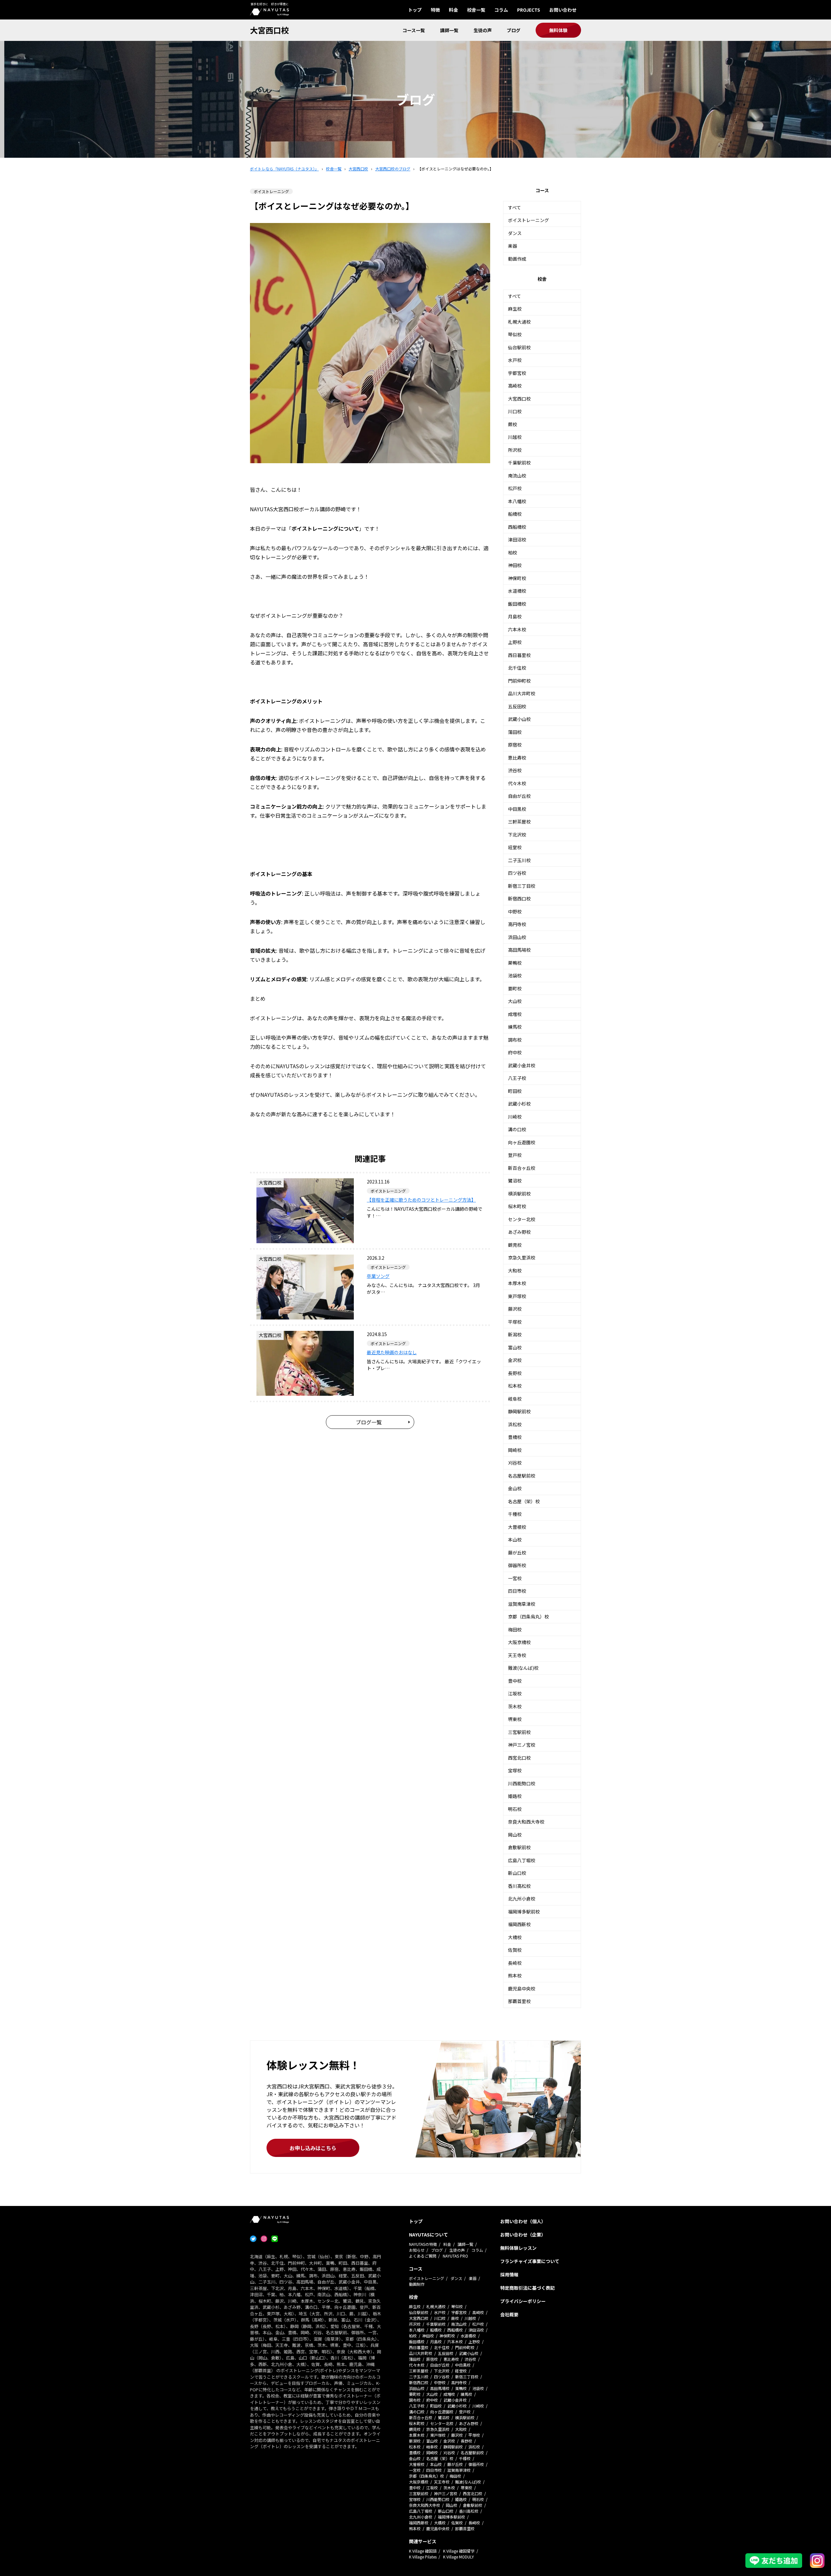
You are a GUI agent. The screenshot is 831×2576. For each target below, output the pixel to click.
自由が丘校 (519, 796)
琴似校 (515, 334)
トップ (415, 10)
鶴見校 (515, 1245)
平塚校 (515, 1322)
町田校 (515, 1091)
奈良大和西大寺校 (526, 1822)
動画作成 (517, 259)
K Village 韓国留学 (459, 2551)
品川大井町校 (522, 693)
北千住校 (517, 668)
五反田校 (517, 706)
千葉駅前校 (519, 463)
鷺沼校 (515, 1181)
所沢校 (515, 450)
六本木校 (517, 629)
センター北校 (522, 1219)
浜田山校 (517, 937)
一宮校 (515, 1578)
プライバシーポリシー (523, 2301)
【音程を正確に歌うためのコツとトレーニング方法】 (421, 1200)
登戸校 (515, 1155)
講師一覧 (449, 30)
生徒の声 (483, 30)
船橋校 (515, 514)
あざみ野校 (519, 1232)
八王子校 (517, 1078)
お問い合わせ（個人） (523, 2221)
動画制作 (417, 2284)
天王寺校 (517, 1655)
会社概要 (509, 2314)
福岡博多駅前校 (524, 1912)
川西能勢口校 (522, 1783)
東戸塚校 (517, 1296)
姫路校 (515, 1796)
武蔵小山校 (519, 719)
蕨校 (513, 424)
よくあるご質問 (423, 2256)
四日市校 (517, 1591)
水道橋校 (517, 591)
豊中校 (515, 1681)
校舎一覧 (476, 10)
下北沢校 (517, 835)
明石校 (515, 1809)
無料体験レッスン (518, 2248)
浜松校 (515, 1424)
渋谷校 (515, 770)
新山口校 (517, 1873)
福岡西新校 (519, 1924)
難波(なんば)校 (523, 1668)
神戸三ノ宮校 (522, 1745)
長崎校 (515, 1963)
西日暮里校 (519, 655)
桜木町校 (517, 1206)
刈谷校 (515, 1463)
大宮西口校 (269, 30)
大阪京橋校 (519, 1642)
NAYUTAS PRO (455, 2256)
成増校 (515, 1014)
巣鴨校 (515, 963)
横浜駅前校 (519, 1194)
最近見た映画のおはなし (392, 1352)
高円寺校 (517, 924)
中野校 (515, 911)
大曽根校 (517, 1527)
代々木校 (517, 783)
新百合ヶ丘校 (522, 1168)
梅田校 (515, 1629)
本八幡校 (517, 501)
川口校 (515, 411)
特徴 (435, 10)
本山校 (515, 1540)
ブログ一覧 (369, 1422)
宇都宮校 (517, 373)
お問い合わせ (563, 10)
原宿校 (515, 745)
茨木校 (515, 1706)
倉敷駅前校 (519, 1847)
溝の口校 (517, 1129)
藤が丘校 (517, 1553)
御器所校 (517, 1565)
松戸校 (515, 488)
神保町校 (517, 578)
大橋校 (515, 1937)
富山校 (515, 1347)
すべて (515, 207)
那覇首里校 (519, 2001)
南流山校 (517, 476)
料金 (453, 10)
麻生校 (515, 309)
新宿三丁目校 (522, 886)
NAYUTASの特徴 (423, 2244)
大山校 (515, 1001)
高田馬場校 (519, 950)
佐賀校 (515, 1950)
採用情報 (509, 2274)
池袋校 (515, 975)
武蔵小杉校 (519, 1104)
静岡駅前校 (519, 1411)
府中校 (515, 1052)
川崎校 (515, 1117)
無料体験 (558, 30)
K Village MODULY (459, 2557)
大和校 (515, 1270)
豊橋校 (515, 1437)
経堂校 (515, 847)
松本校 (515, 1386)
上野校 (515, 642)
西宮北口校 (519, 1758)
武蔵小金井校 (522, 1065)
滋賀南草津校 (522, 1604)
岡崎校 (515, 1450)
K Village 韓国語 (423, 2551)
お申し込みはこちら (313, 2148)
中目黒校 (517, 809)
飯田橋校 (517, 604)
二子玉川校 (519, 860)
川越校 (515, 437)
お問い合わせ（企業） (523, 2235)
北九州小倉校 (522, 1899)
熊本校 (515, 1975)
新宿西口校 (519, 898)
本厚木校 (517, 1283)
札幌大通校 (519, 322)
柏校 (513, 552)
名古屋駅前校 (522, 1476)
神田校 (515, 565)
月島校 (515, 616)
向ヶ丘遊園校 (522, 1142)
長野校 (515, 1373)
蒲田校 (515, 732)
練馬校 (515, 1027)
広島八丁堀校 (522, 1860)
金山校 (515, 1488)
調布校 (515, 1040)
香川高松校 (519, 1886)
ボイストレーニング (528, 220)
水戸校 (515, 360)
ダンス (515, 233)
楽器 (513, 246)
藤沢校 (515, 1309)
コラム (501, 10)
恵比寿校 (517, 758)
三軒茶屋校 (519, 822)
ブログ (514, 30)
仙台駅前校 (519, 347)
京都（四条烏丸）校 (528, 1616)
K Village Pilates (423, 2557)
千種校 (515, 1514)
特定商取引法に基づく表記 (527, 2288)
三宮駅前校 (519, 1732)
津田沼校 (517, 539)
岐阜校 (515, 1399)
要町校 (515, 988)
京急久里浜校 (522, 1257)
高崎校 (515, 386)
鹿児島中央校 (522, 1988)
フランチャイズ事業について (530, 2261)
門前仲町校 (519, 681)
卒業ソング (378, 1276)
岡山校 (515, 1835)
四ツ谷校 (517, 873)
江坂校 (515, 1693)
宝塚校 (515, 1770)
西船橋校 (517, 527)
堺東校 (515, 1719)
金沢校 (515, 1360)
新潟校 (515, 1334)
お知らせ (417, 2250)
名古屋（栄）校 (524, 1501)
